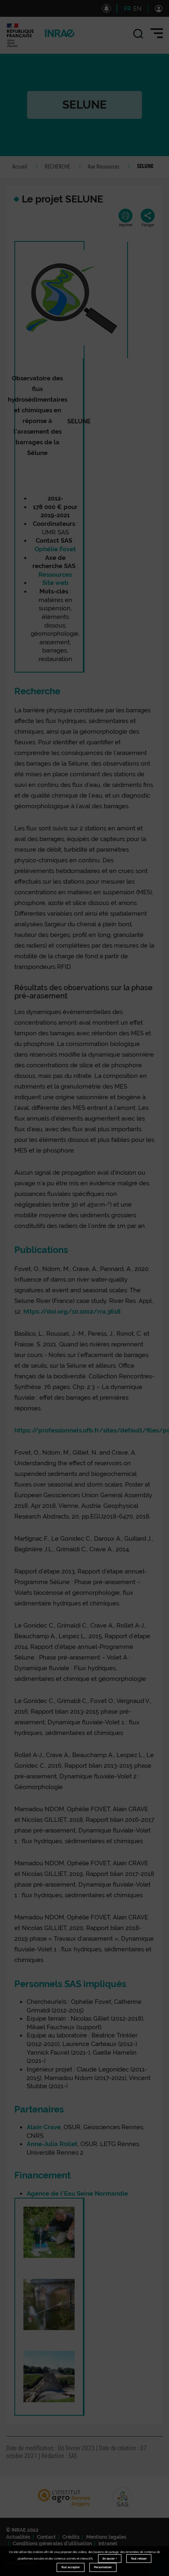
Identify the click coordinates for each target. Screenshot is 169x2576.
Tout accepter (71, 2567)
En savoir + (110, 2559)
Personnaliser (103, 2567)
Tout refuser (139, 2559)
